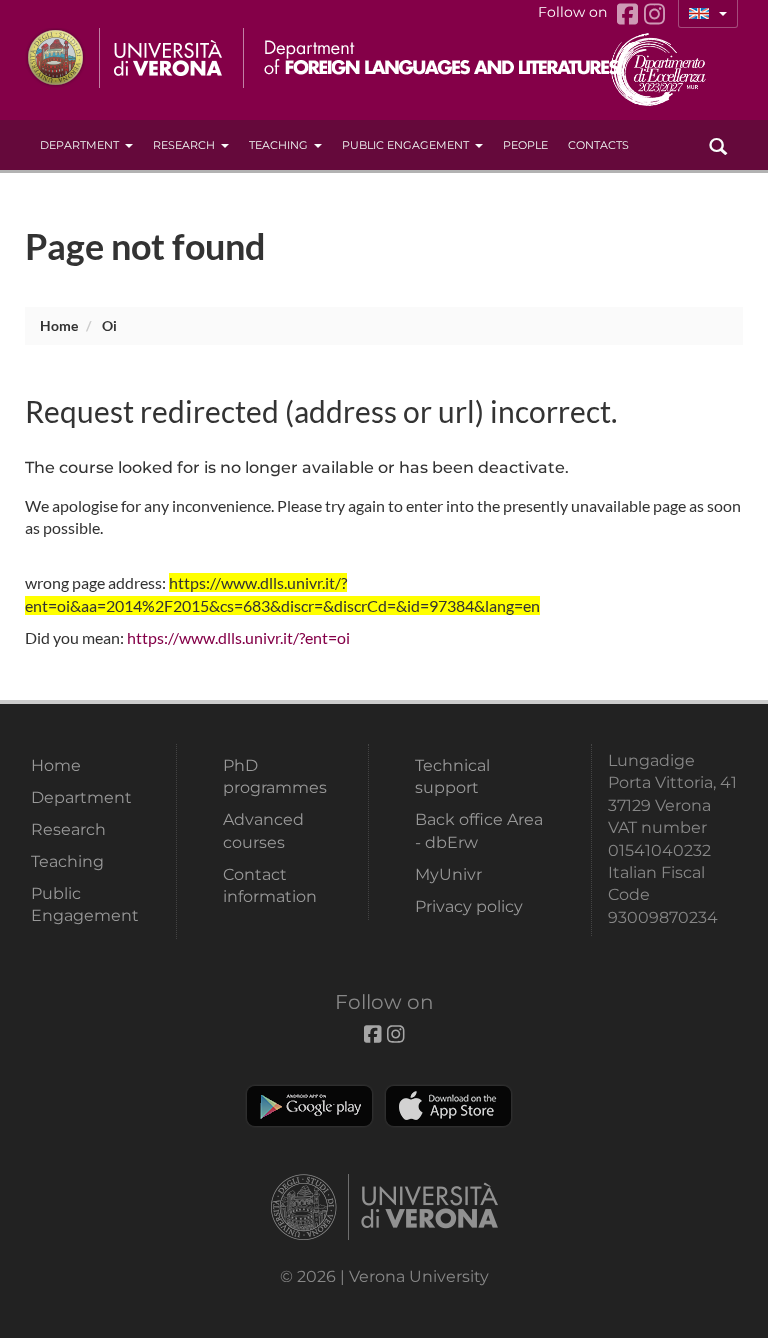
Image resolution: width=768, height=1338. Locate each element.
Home (59, 325)
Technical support (452, 776)
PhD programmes (275, 776)
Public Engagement (405, 145)
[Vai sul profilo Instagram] (654, 14)
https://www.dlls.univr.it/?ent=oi (238, 637)
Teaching (278, 145)
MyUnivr (448, 874)
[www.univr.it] (125, 58)
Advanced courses (263, 830)
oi (109, 325)
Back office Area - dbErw (479, 830)
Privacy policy (469, 906)
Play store (309, 1106)
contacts (598, 145)
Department (79, 145)
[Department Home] (433, 58)
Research (184, 145)
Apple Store (448, 1106)
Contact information (270, 885)
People (525, 145)
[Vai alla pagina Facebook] (630, 14)
